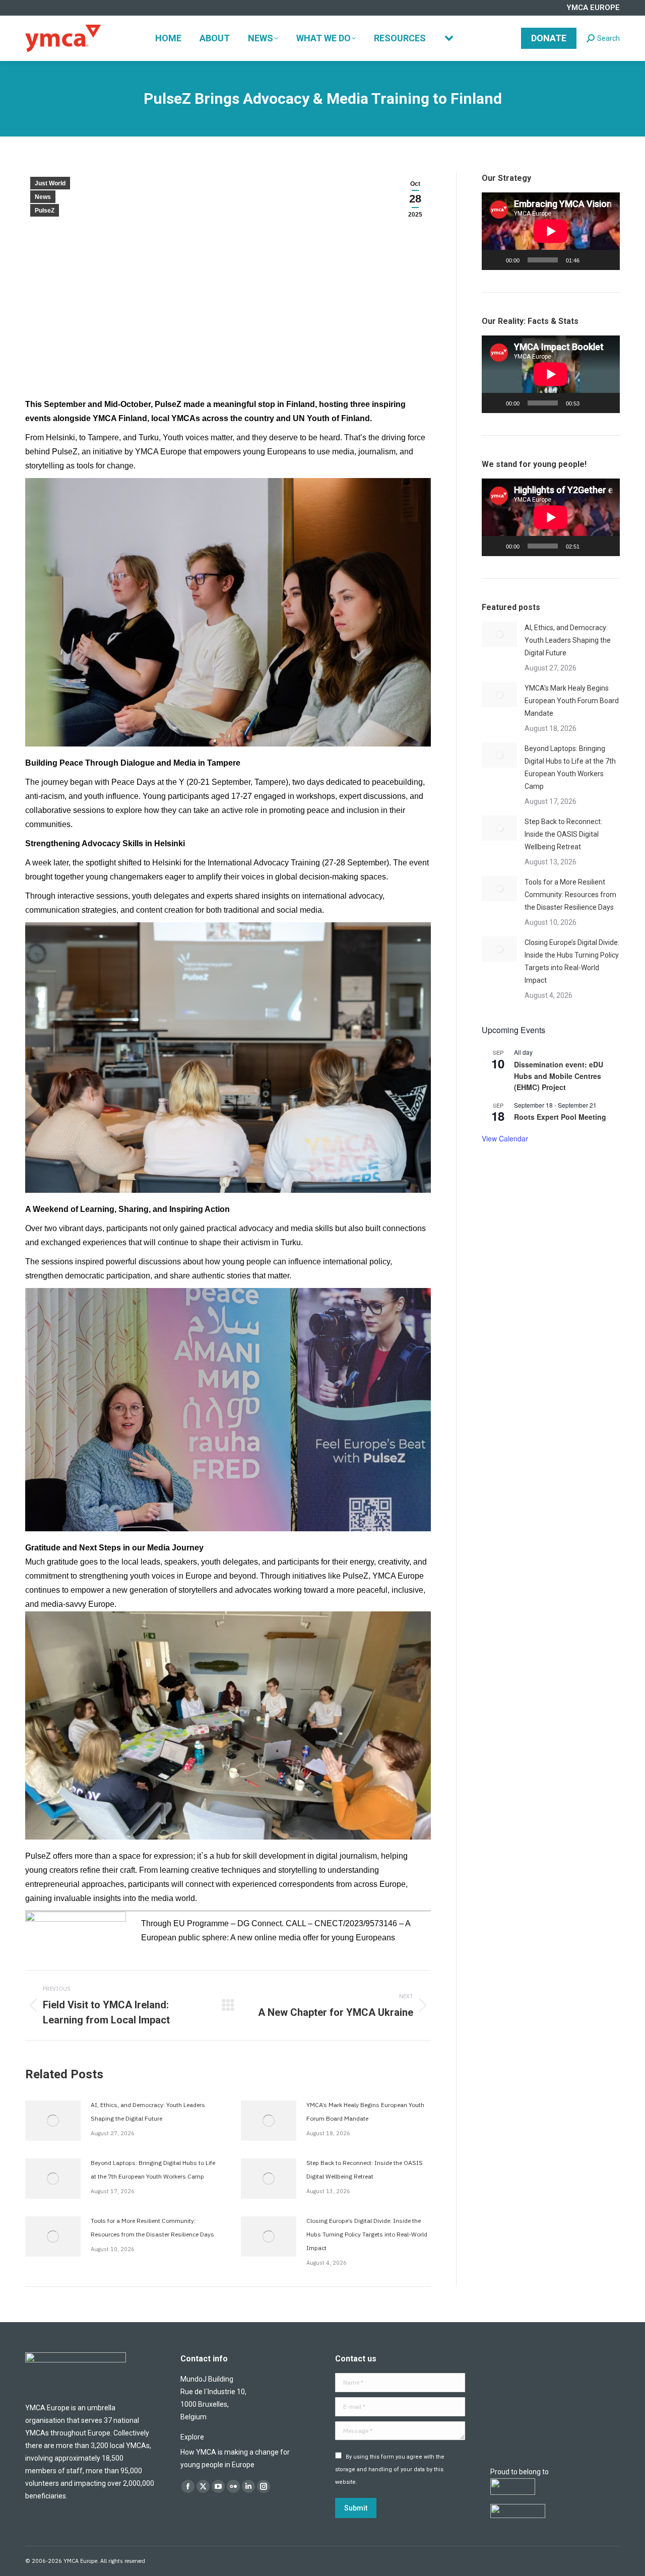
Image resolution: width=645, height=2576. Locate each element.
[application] (551, 231)
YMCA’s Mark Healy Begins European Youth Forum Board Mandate (365, 2112)
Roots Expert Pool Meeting (560, 1117)
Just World (50, 183)
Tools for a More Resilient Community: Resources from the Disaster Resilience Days (152, 2227)
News (43, 197)
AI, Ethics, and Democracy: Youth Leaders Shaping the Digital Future (148, 2112)
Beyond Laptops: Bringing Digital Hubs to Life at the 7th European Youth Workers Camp (153, 2170)
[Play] (495, 260)
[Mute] (591, 260)
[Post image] (53, 2121)
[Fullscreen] (607, 260)
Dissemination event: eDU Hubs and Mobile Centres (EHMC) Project (559, 1076)
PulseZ (45, 211)
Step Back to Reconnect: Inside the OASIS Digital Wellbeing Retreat (365, 2170)
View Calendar (505, 1138)
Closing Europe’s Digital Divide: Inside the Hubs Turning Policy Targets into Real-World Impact (367, 2234)
